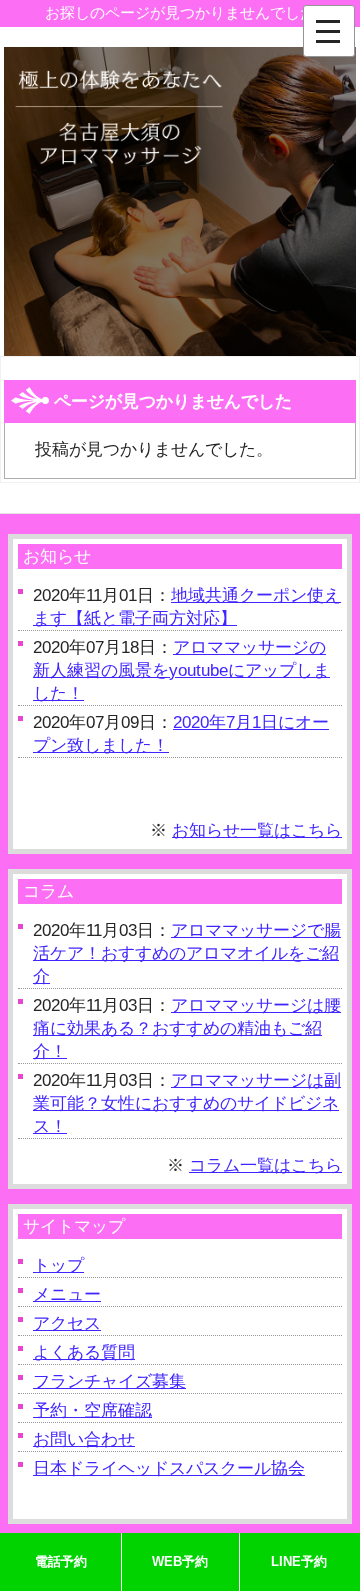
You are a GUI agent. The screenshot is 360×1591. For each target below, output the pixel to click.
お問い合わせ (84, 1439)
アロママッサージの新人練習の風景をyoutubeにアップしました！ (181, 670)
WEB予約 (180, 1561)
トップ (58, 1265)
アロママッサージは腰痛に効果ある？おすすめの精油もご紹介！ (187, 1028)
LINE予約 (299, 1561)
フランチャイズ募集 (109, 1381)
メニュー (67, 1294)
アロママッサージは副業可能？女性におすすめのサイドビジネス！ (187, 1103)
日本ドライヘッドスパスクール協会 (169, 1468)
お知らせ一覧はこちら (257, 830)
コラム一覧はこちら (265, 1165)
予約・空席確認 (92, 1410)
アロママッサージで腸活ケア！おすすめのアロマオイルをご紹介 (187, 953)
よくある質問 (84, 1352)
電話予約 (61, 1561)
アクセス (67, 1323)
